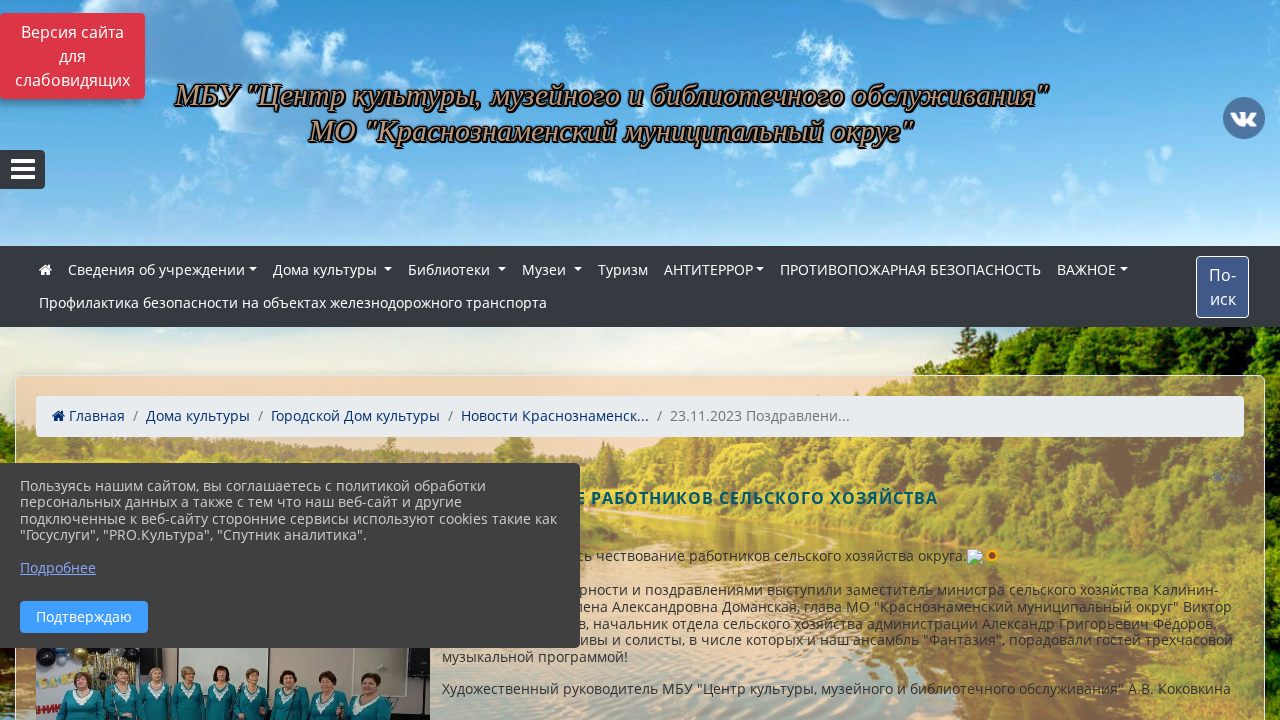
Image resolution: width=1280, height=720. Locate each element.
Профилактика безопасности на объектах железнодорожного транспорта (293, 302)
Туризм (623, 269)
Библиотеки (451, 269)
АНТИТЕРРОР (708, 269)
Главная (95, 415)
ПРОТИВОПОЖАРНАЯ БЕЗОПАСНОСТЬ (910, 269)
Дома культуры (327, 269)
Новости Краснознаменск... (555, 415)
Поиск (1222, 287)
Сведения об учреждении (156, 269)
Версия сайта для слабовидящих (72, 56)
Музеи (546, 269)
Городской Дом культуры (355, 415)
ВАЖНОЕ (1086, 269)
